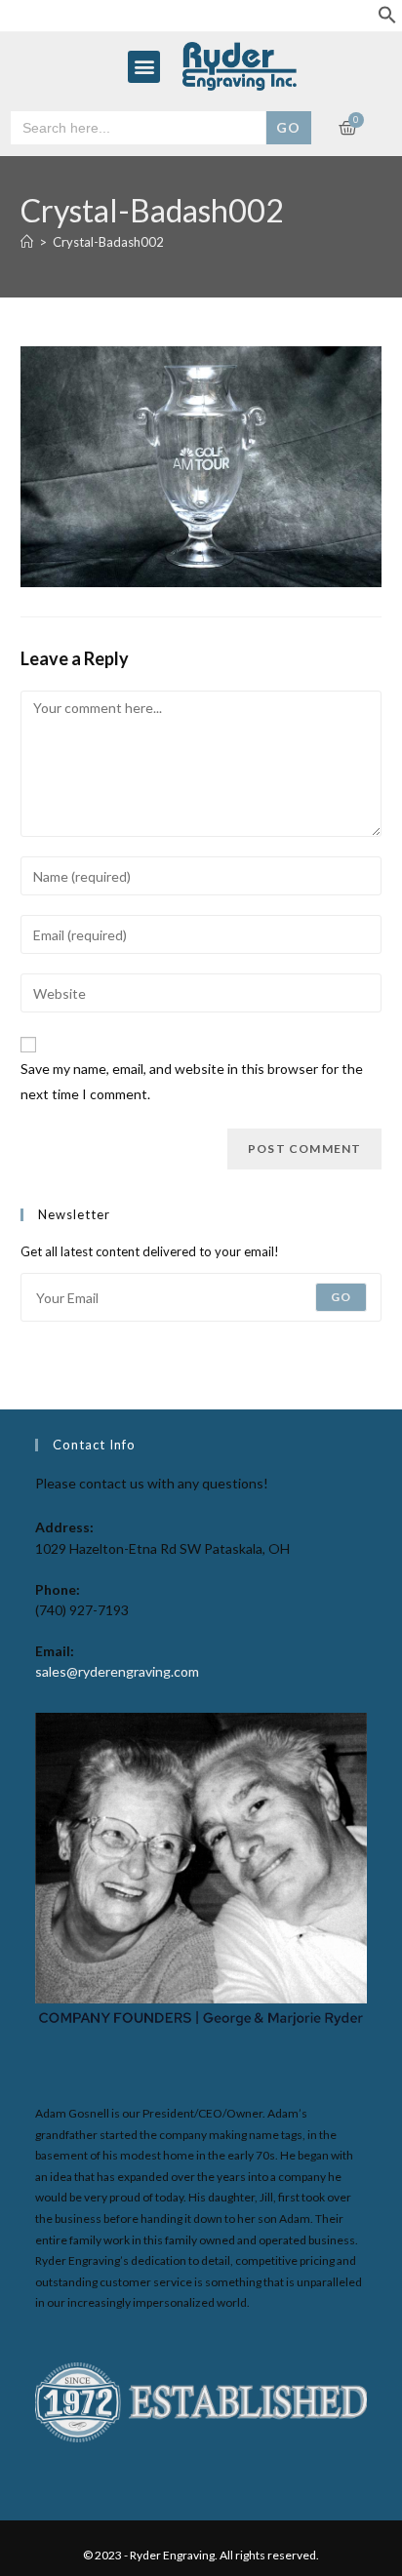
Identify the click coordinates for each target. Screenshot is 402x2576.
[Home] (27, 242)
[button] (387, 19)
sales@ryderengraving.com (117, 1671)
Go (341, 1297)
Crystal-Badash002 (108, 242)
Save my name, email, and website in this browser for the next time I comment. (192, 1081)
